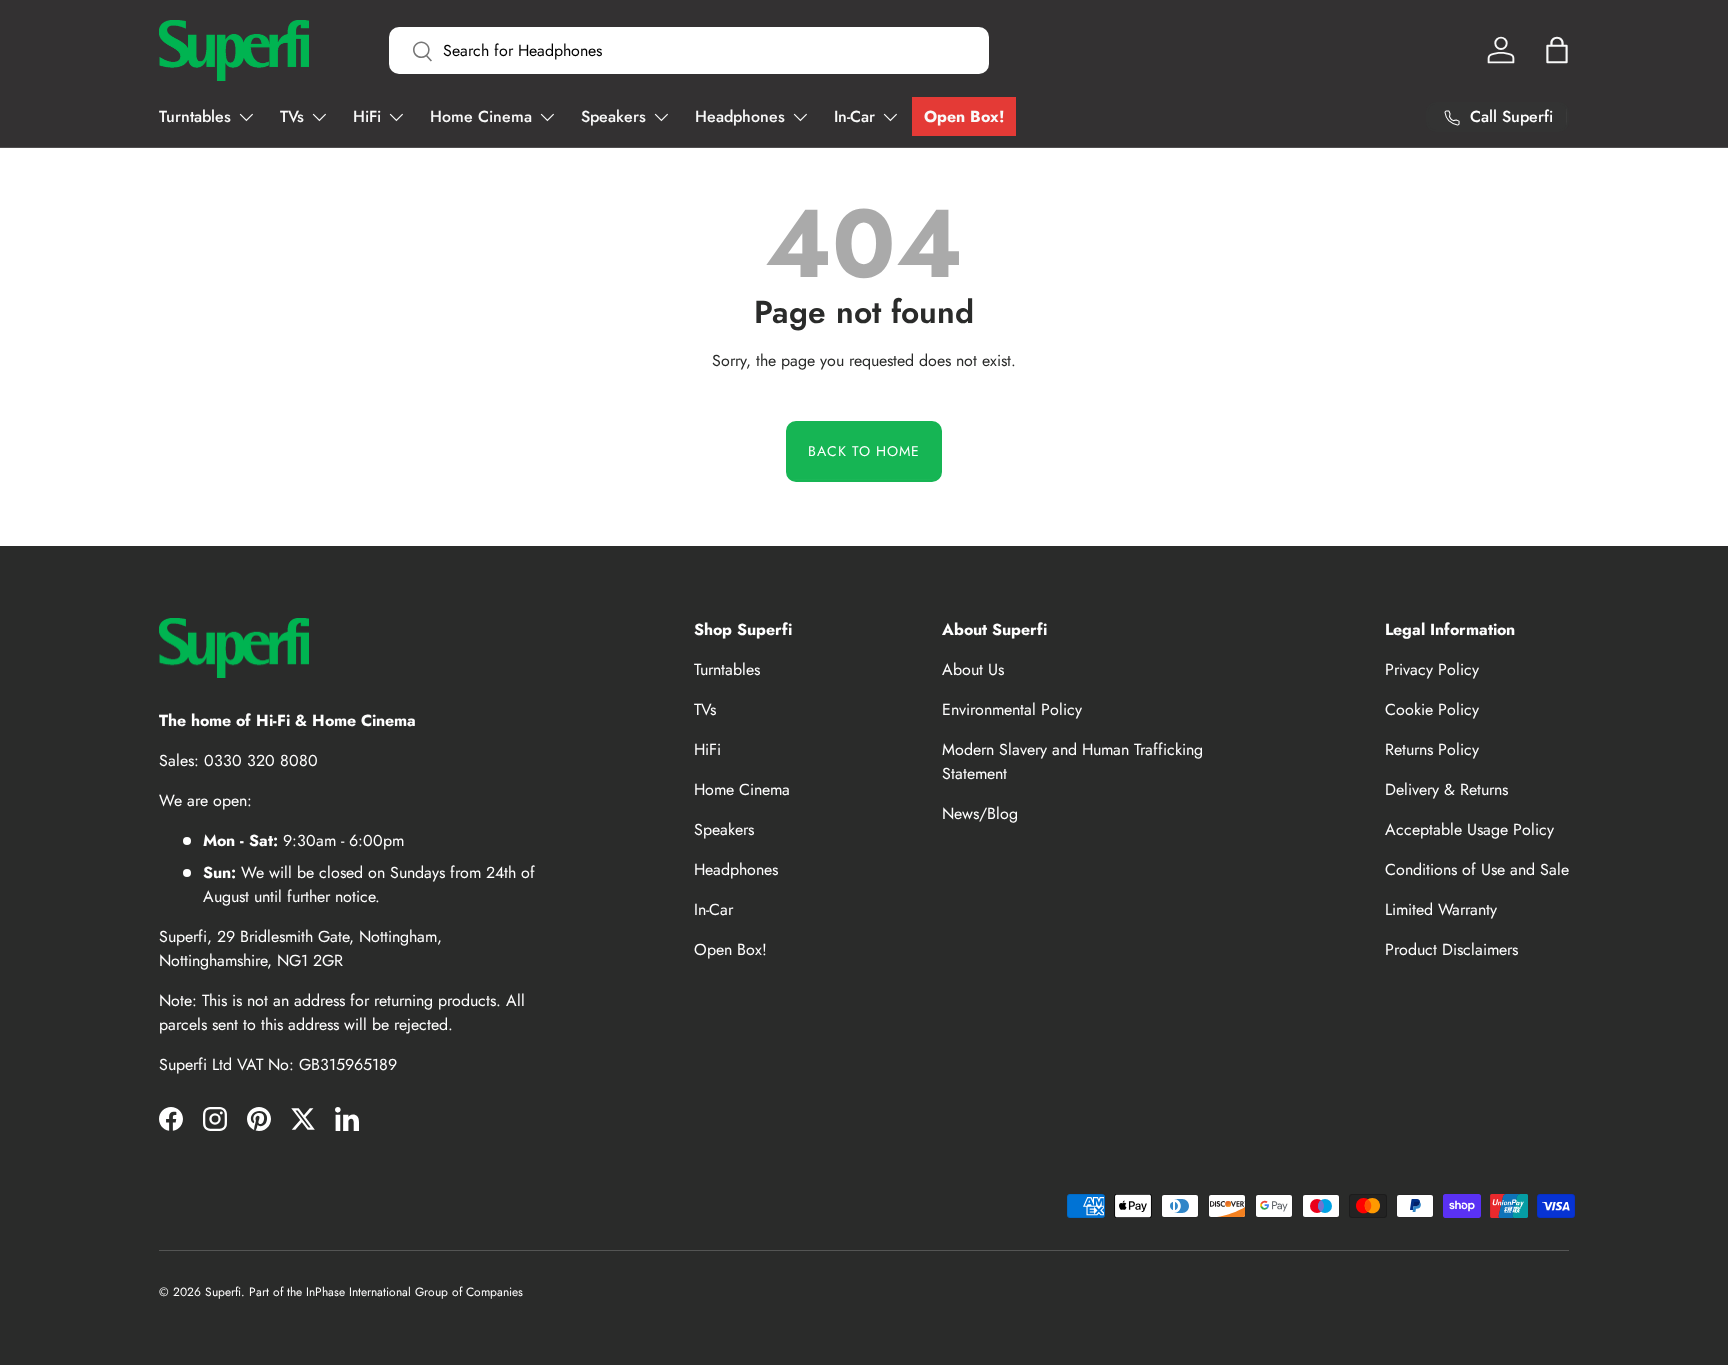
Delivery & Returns (1446, 789)
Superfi (223, 1292)
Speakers (613, 116)
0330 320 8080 (261, 760)
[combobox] (689, 50)
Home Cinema (481, 116)
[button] (1557, 50)
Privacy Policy (1432, 669)
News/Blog (980, 813)
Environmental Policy (1012, 709)
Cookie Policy (1432, 709)
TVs (292, 116)
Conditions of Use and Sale (1477, 869)
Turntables (195, 116)
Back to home (864, 451)
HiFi (367, 116)
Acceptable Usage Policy (1469, 829)
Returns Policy (1432, 749)
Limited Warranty (1441, 909)
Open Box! (964, 116)
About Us (973, 669)
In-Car (854, 116)
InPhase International (358, 1292)
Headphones (740, 116)
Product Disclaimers (1451, 949)
